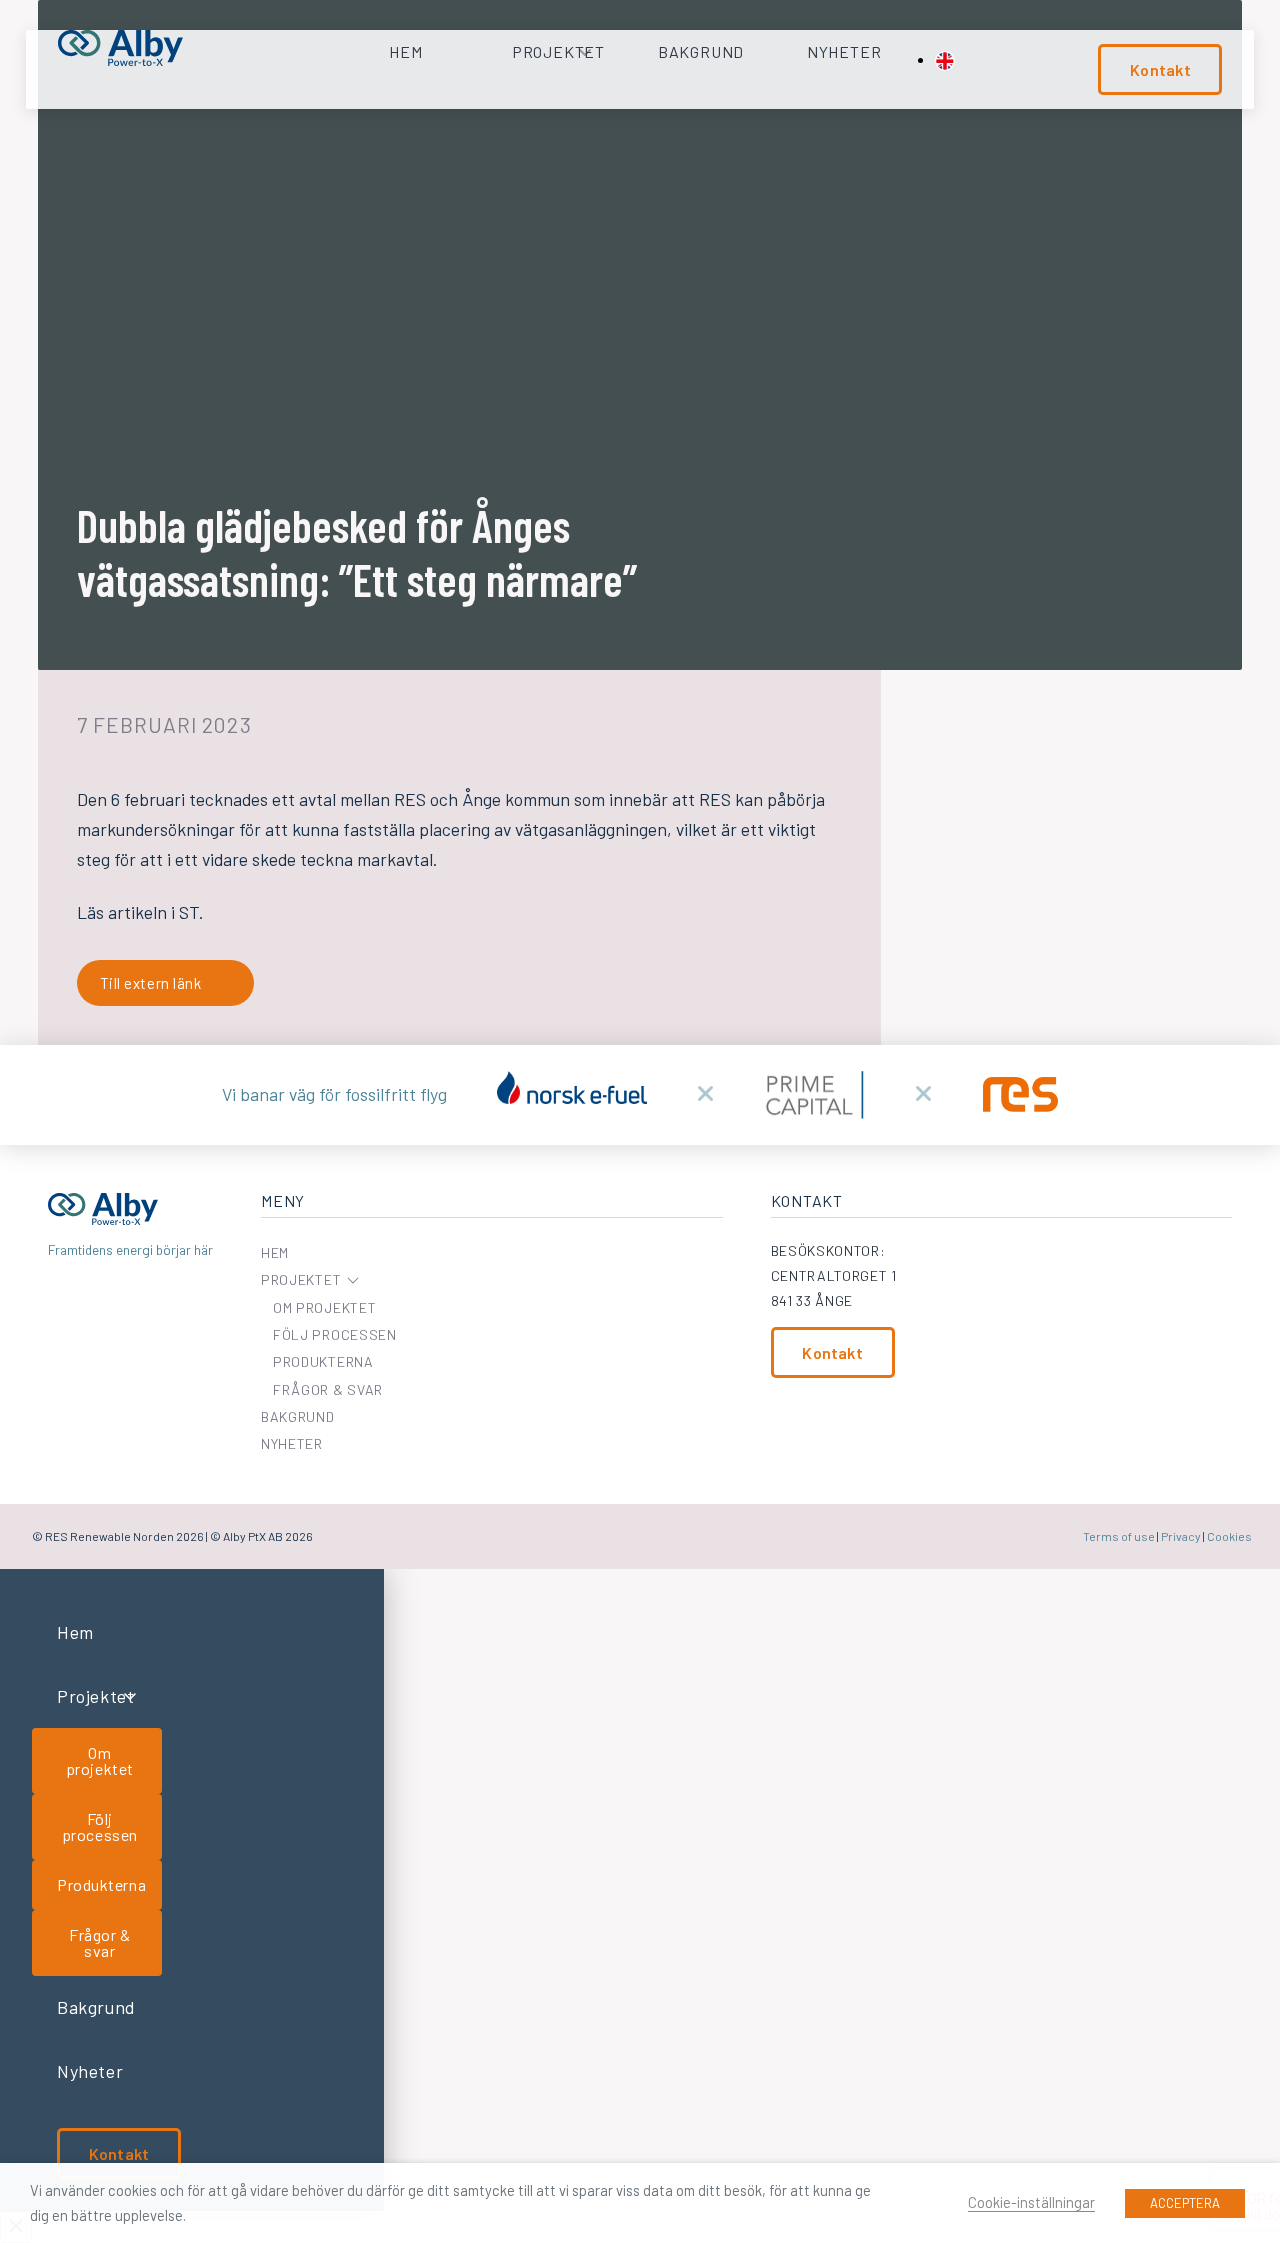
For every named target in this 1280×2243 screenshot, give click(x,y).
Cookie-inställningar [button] (1031, 2202)
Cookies (1229, 1536)
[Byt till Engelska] (945, 61)
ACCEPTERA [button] (1185, 2203)
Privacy (1181, 1536)
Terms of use (1119, 1536)
